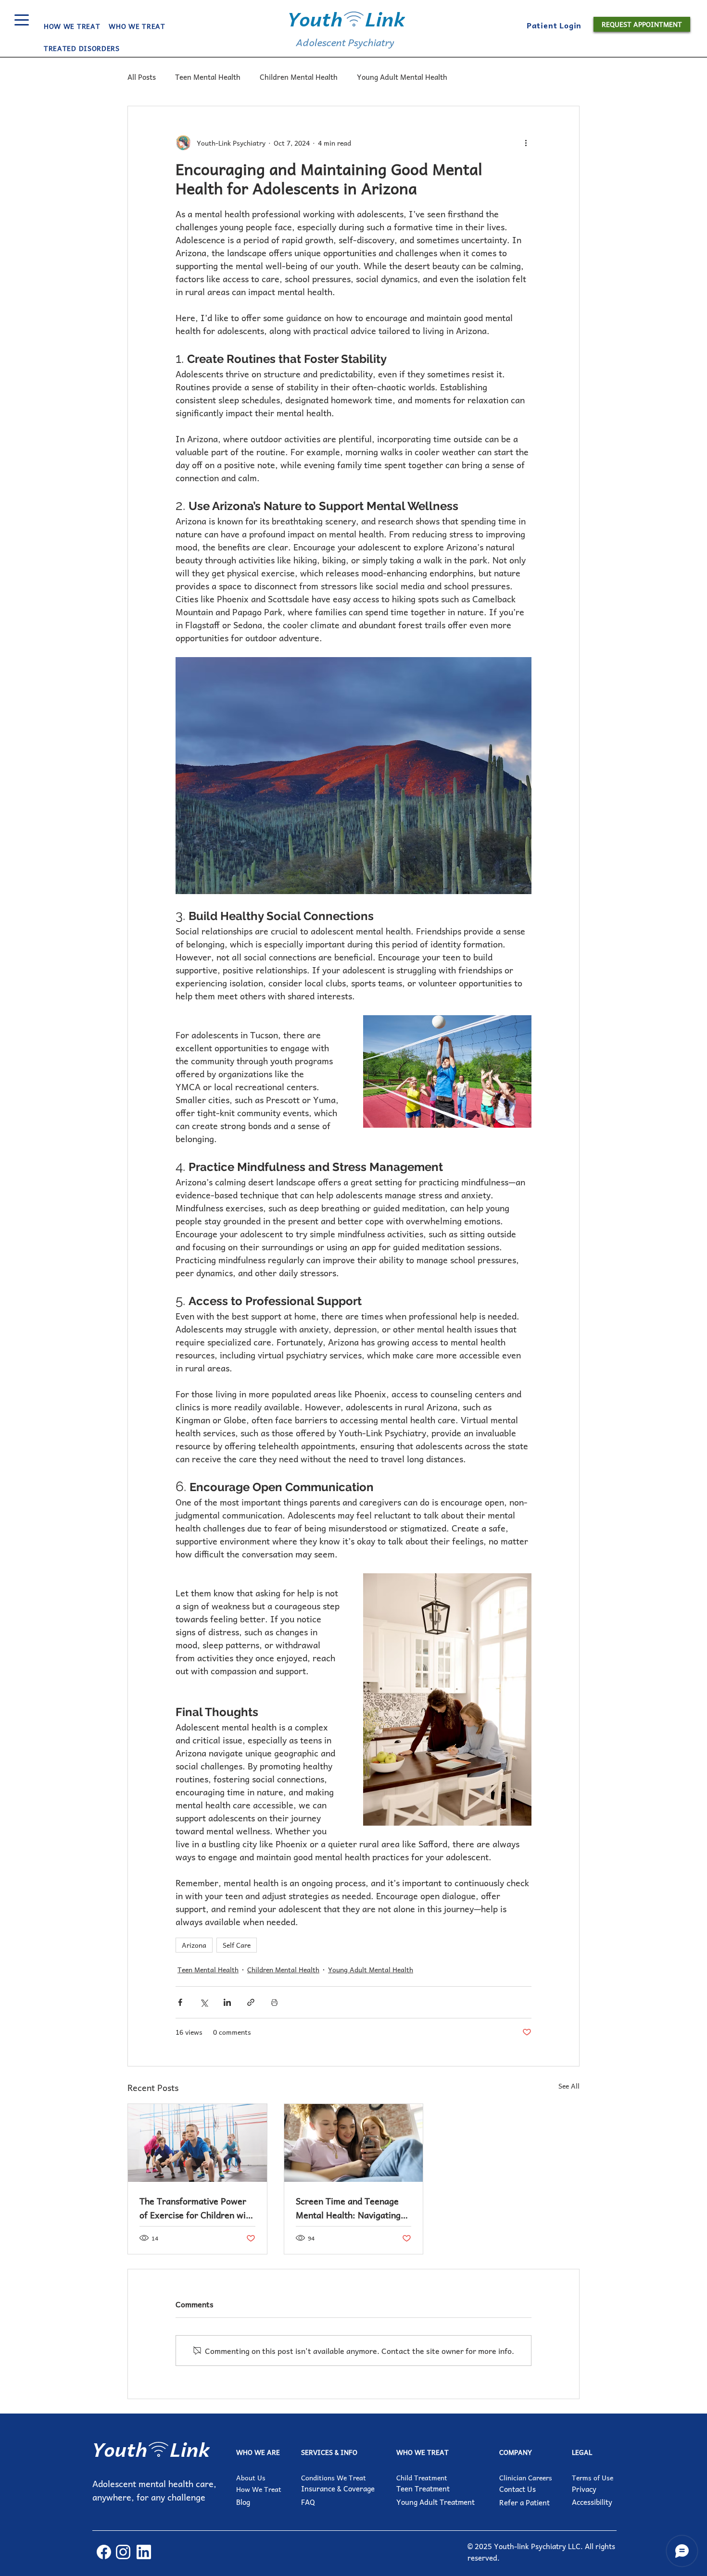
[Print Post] (274, 2002)
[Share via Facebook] (180, 2002)
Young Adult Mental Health (402, 77)
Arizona (194, 1945)
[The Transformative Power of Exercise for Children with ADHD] (197, 2143)
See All (569, 2086)
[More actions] (526, 143)
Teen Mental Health (208, 77)
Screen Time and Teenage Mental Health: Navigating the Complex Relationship (348, 2208)
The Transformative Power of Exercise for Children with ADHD (197, 2208)
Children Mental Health (299, 77)
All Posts (142, 77)
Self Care (237, 1945)
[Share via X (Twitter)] (204, 2002)
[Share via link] (251, 2002)
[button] (137, 26)
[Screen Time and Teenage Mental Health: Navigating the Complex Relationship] (354, 2143)
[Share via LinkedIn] (227, 2002)
